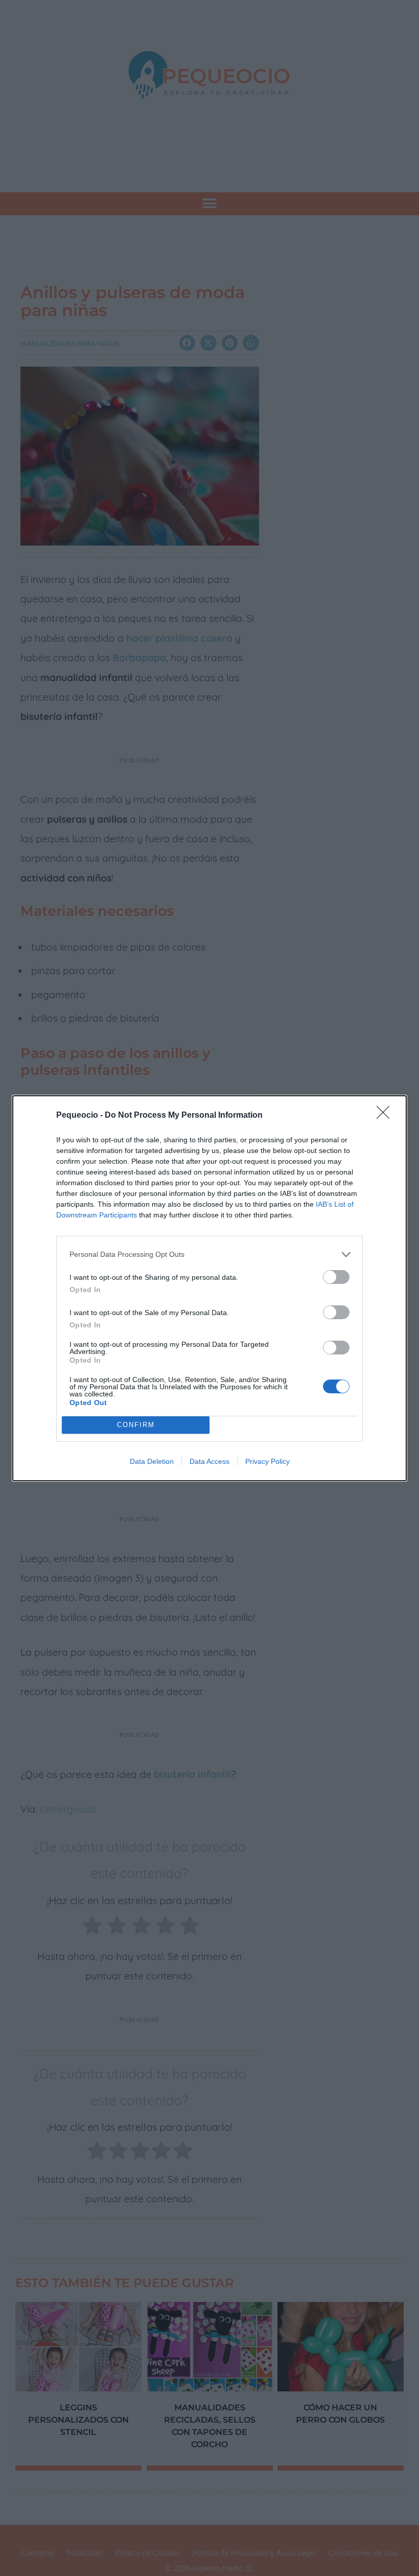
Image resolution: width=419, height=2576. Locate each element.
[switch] (336, 1277)
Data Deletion (152, 1461)
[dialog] (209, 1288)
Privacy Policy (267, 1461)
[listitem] (209, 1255)
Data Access (209, 1461)
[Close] (386, 1116)
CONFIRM (136, 1425)
